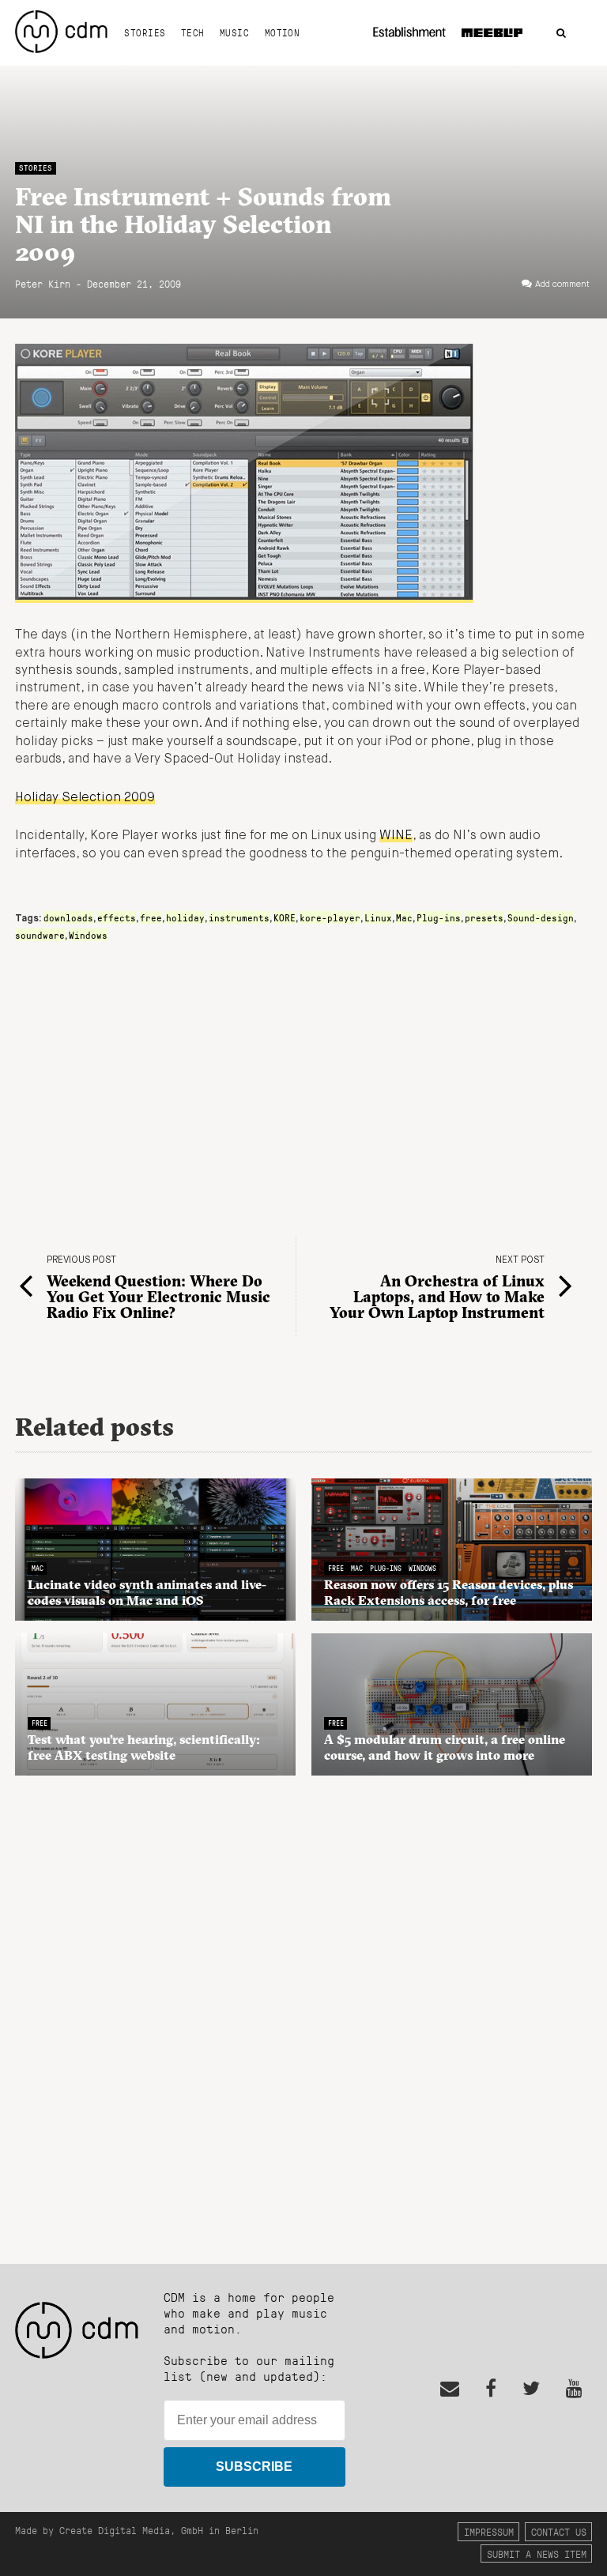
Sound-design (541, 917)
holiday (185, 917)
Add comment (562, 284)
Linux (378, 917)
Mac (404, 917)
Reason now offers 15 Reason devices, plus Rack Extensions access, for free (449, 1592)
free (151, 917)
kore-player (330, 917)
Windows (88, 935)
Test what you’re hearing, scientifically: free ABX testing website (144, 1747)
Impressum (489, 2531)
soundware (40, 935)
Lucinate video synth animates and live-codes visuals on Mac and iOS (147, 1592)
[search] (561, 34)
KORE (285, 917)
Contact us (559, 2531)
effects (117, 917)
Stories (145, 32)
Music (234, 32)
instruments (239, 917)
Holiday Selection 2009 (85, 798)
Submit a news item (537, 2553)
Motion (283, 32)
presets (484, 917)
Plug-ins (439, 917)
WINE (396, 836)
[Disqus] (303, 2011)
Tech (193, 32)
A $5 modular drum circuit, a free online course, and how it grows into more (445, 1747)
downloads (68, 917)
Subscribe (254, 2467)
